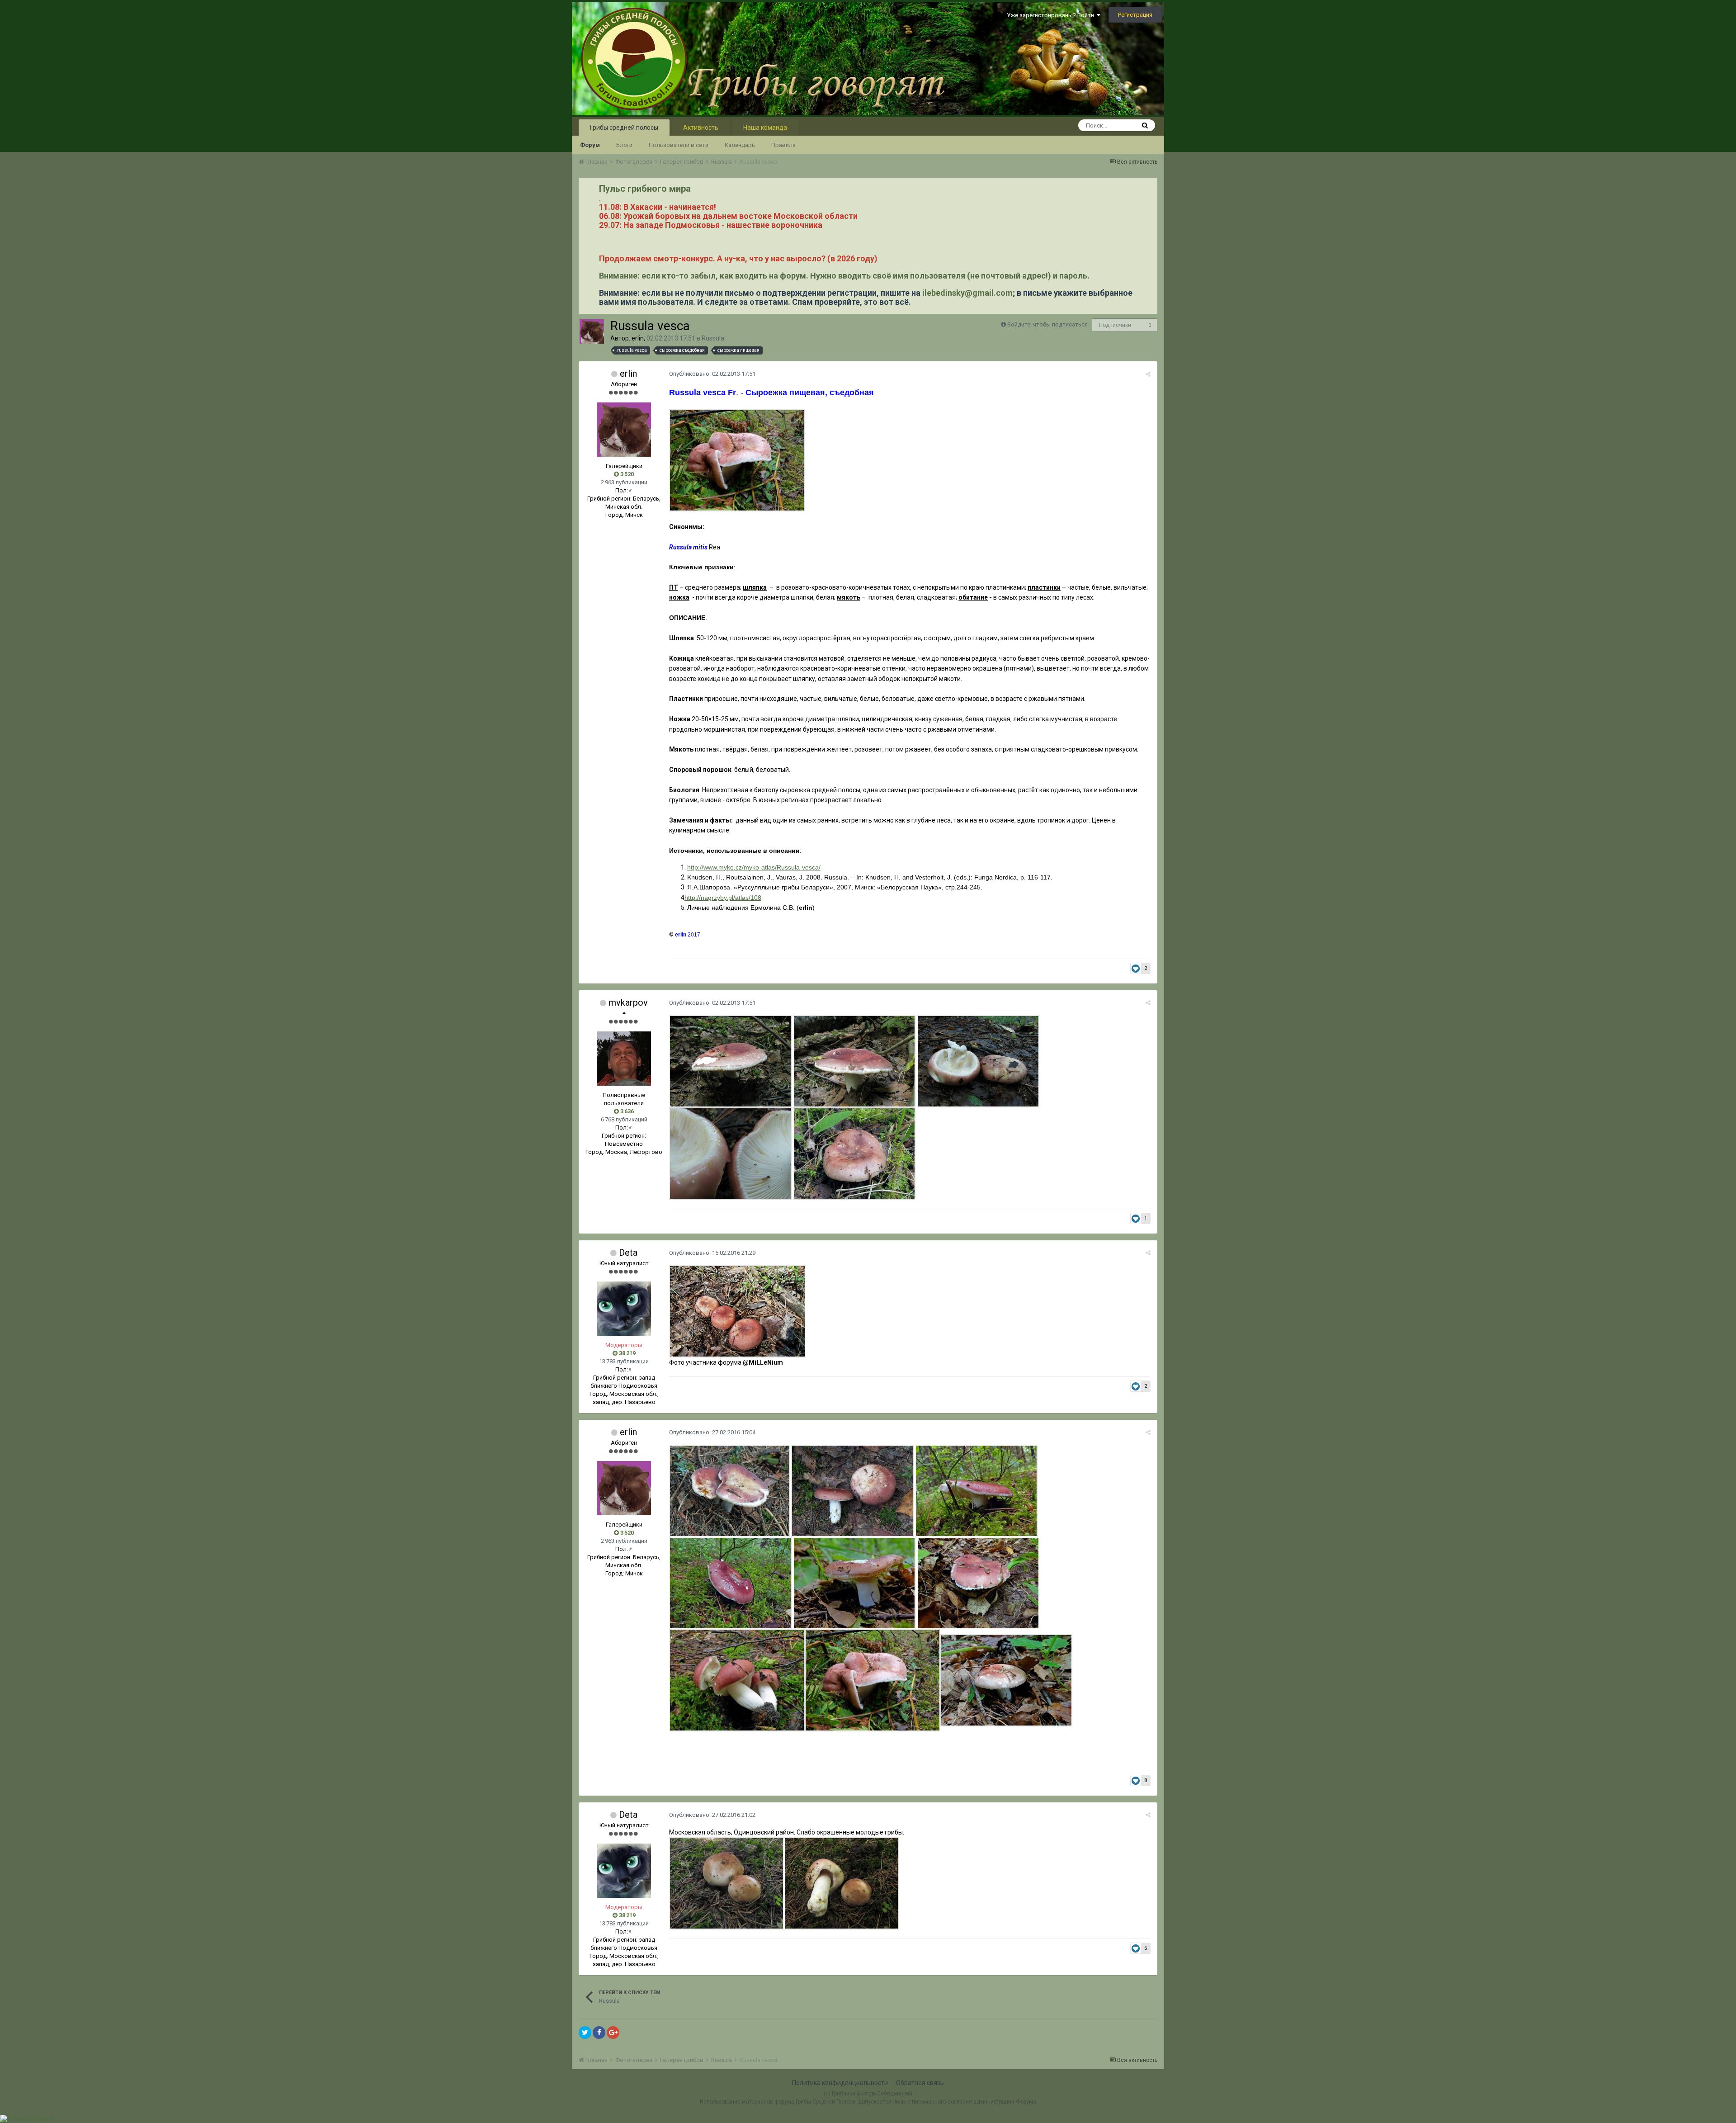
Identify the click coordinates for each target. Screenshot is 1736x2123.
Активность (701, 128)
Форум (590, 145)
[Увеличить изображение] (737, 460)
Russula (713, 338)
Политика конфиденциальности (840, 2083)
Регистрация (1135, 15)
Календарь (740, 145)
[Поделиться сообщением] (1148, 374)
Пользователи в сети (679, 145)
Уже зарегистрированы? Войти (1052, 15)
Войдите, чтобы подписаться (1047, 324)
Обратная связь (920, 2083)
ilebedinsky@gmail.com (967, 293)
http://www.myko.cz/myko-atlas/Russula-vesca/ (754, 867)
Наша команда (765, 128)
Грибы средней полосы (624, 128)
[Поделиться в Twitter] (585, 2033)
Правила (783, 145)
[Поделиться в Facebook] (599, 2033)
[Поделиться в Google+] (613, 2033)
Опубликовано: (712, 374)
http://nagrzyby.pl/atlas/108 (723, 898)
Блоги (624, 145)
